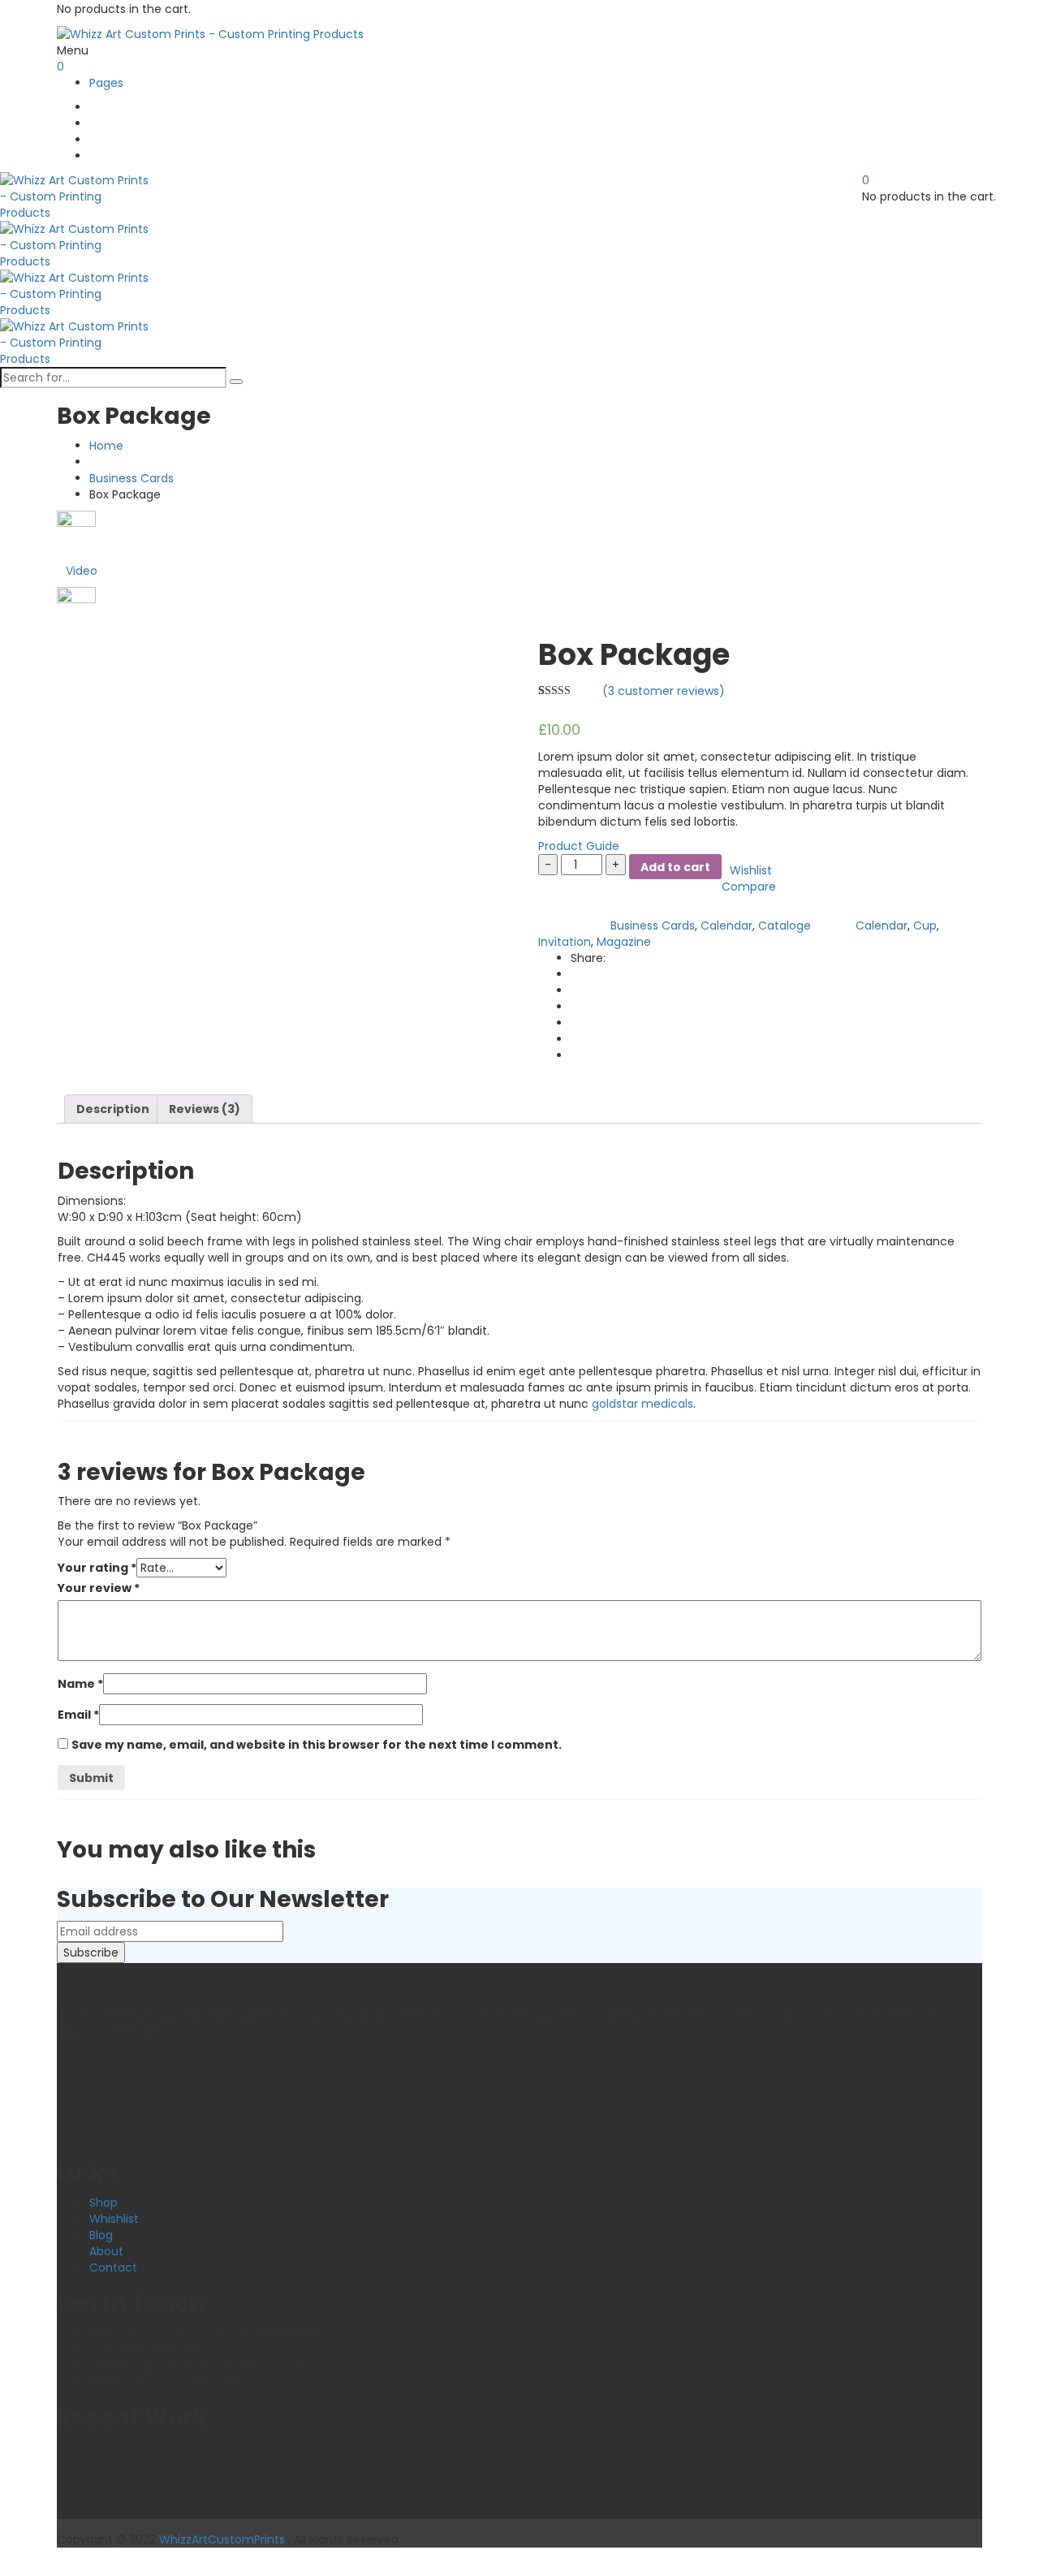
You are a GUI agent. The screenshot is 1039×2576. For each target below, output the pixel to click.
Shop (103, 2203)
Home (106, 446)
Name (80, 1684)
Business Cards (131, 478)
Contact (113, 2267)
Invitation (565, 942)
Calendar (726, 926)
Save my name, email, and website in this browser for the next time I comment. (317, 1745)
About (106, 2251)
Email (78, 1715)
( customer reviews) (664, 691)
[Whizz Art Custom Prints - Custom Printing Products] (210, 33)
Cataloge (785, 926)
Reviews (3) (205, 1109)
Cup (925, 926)
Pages (106, 83)
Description (113, 1109)
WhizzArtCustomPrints (222, 2539)
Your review (99, 1588)
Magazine (624, 942)
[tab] (113, 1109)
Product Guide (579, 846)
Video (82, 571)
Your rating (97, 1568)
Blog (101, 2235)
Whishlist (114, 2219)
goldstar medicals (642, 1404)
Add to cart (675, 867)
